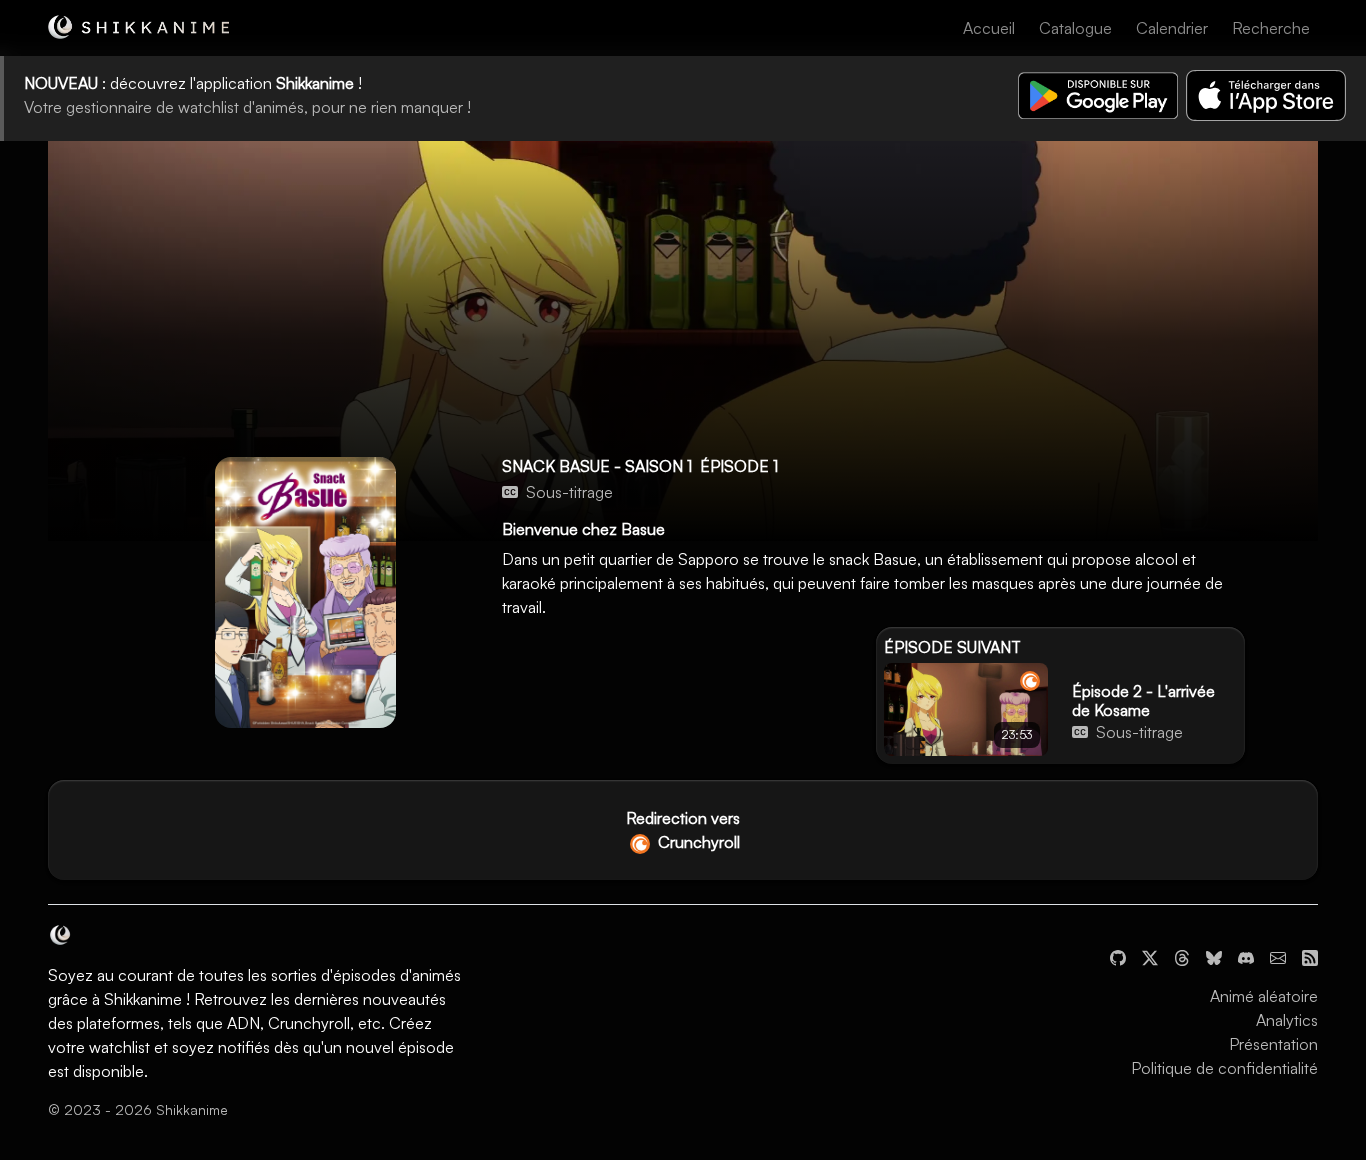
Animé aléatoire (1264, 996)
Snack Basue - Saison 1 (597, 466)
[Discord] (1246, 956)
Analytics (1287, 1020)
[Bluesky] (1214, 956)
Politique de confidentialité (1224, 1068)
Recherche (1271, 28)
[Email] (1278, 956)
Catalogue (1075, 28)
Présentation (1273, 1044)
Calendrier (1172, 28)
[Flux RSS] (1310, 956)
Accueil (989, 28)
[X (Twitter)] (1150, 956)
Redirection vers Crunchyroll (683, 830)
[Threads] (1182, 956)
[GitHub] (1118, 956)
